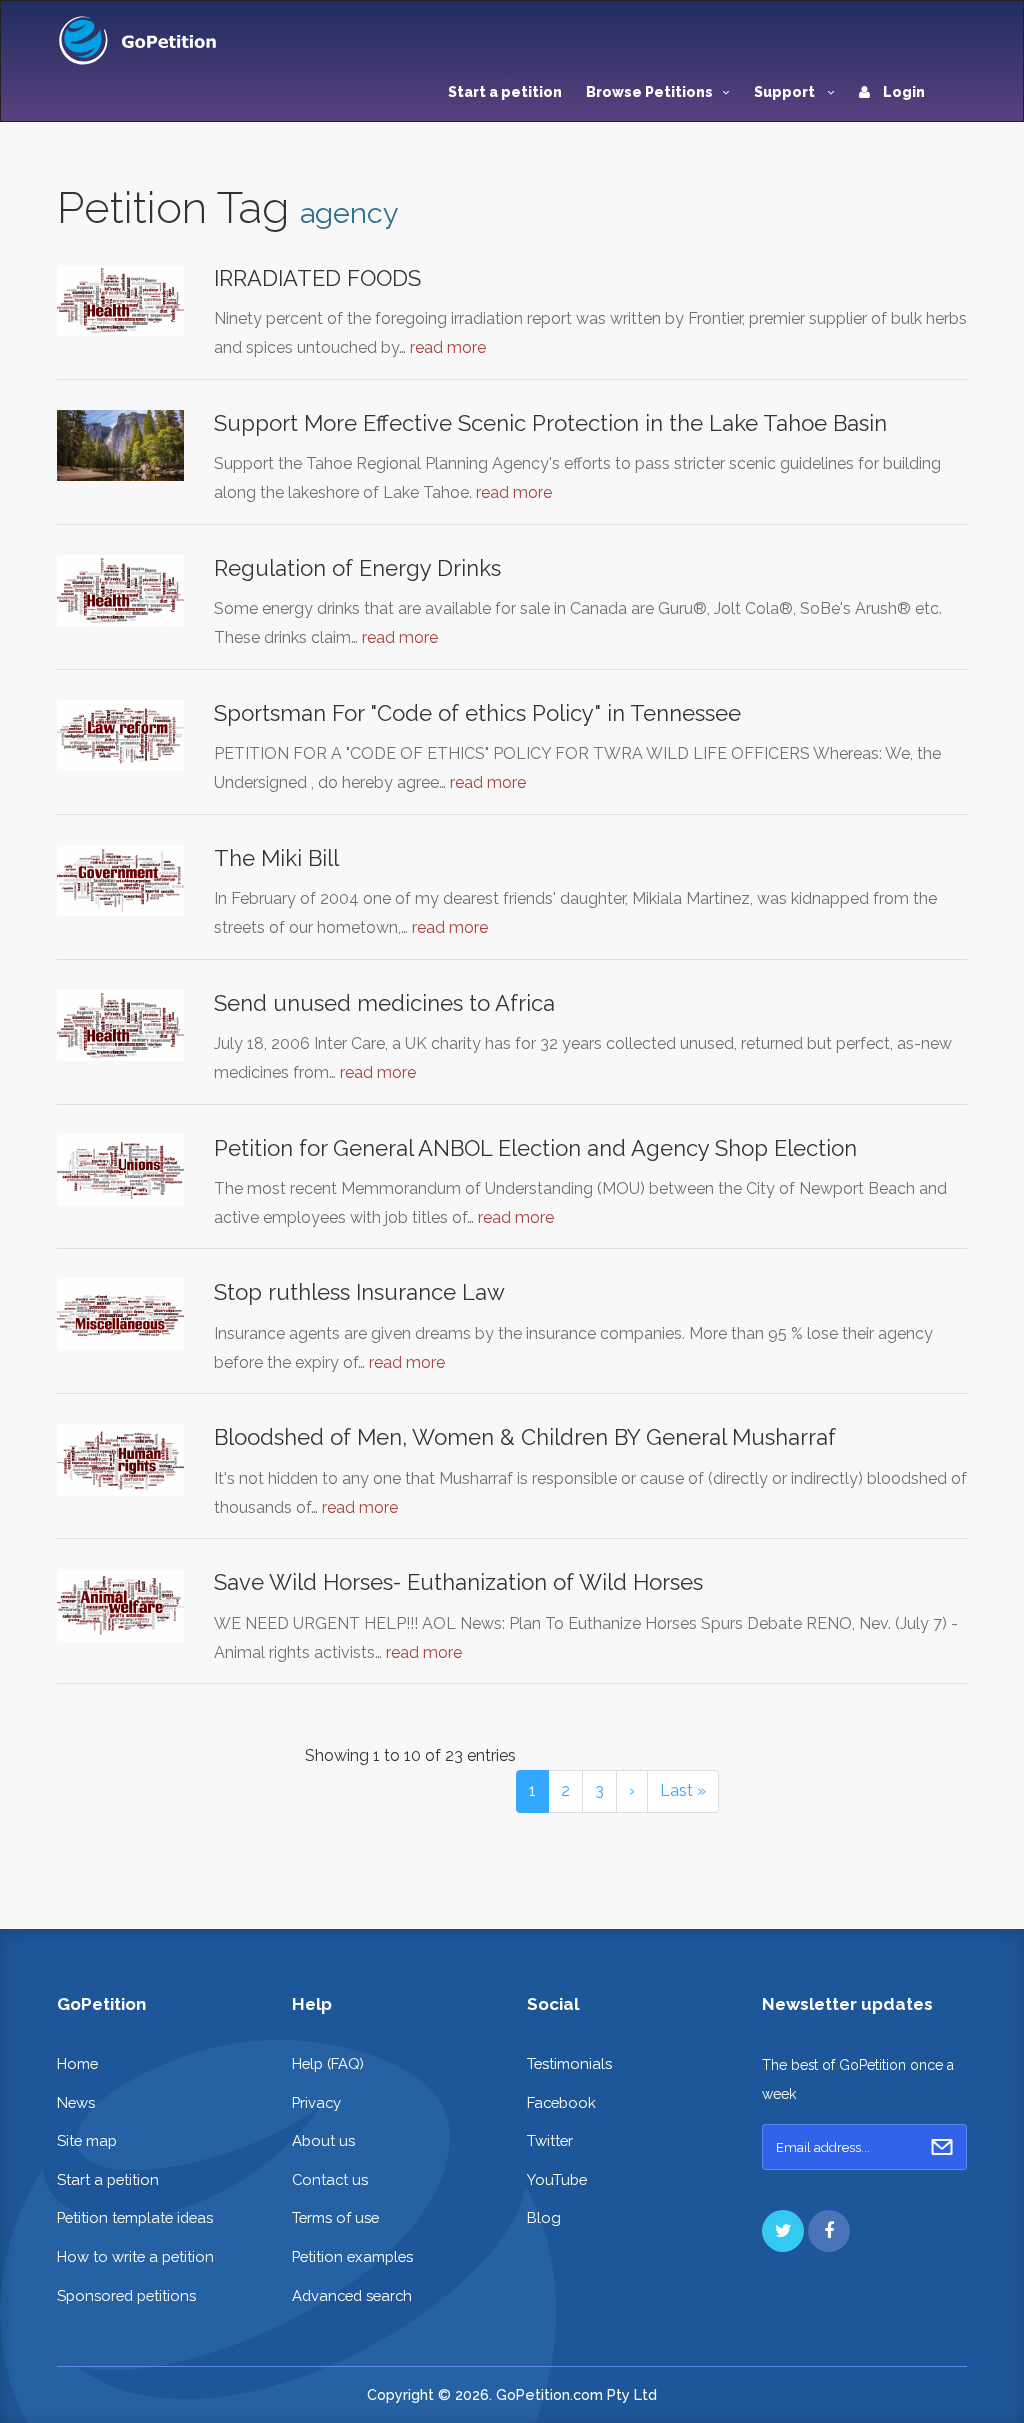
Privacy (316, 2102)
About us (323, 2140)
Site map (87, 2140)
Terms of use (335, 2217)
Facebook (561, 2102)
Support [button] (786, 92)
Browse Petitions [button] (649, 92)
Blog (544, 2217)
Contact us (330, 2179)
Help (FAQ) (328, 2063)
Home (77, 2063)
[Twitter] (783, 2231)
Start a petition (505, 92)
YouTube (557, 2179)
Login (902, 92)
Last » (683, 1790)
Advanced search (352, 2295)
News (76, 2102)
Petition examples (352, 2256)
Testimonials (569, 2063)
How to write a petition (135, 2256)
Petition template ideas (135, 2217)
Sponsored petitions (126, 2295)
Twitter (550, 2140)
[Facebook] (829, 2231)
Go (942, 2147)
